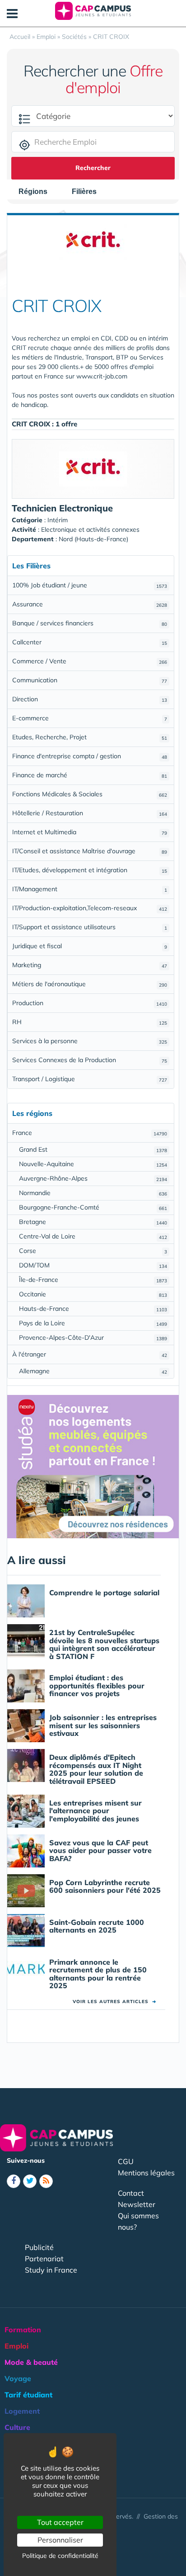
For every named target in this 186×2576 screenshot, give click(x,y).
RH (90, 1022)
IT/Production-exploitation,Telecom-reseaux (90, 908)
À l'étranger (90, 1354)
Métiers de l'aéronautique (90, 984)
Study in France (51, 2270)
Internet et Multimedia (90, 832)
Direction (90, 699)
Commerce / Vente (90, 661)
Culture (17, 2427)
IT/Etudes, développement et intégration (90, 870)
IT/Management (90, 889)
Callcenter (90, 642)
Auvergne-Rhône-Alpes (93, 1178)
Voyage (18, 2378)
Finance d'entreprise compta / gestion (90, 756)
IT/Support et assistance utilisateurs (90, 927)
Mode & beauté (31, 2362)
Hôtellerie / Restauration (90, 813)
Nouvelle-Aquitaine (93, 1164)
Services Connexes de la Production (90, 1060)
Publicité (39, 2247)
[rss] (46, 2181)
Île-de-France (93, 1280)
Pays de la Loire (93, 1323)
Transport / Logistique (90, 1079)
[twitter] (30, 2181)
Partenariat (44, 2259)
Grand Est (93, 1149)
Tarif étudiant (28, 2395)
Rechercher (93, 168)
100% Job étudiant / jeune (90, 585)
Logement (22, 2411)
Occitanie (93, 1294)
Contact (131, 2193)
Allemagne (93, 1371)
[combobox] (37, 192)
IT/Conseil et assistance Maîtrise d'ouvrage (90, 851)
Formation (23, 2330)
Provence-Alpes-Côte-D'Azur (93, 1338)
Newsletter (137, 2204)
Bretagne (93, 1222)
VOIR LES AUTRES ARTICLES (114, 2002)
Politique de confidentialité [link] (60, 2556)
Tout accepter (60, 2522)
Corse (93, 1251)
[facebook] (14, 2181)
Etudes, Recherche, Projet (90, 737)
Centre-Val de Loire (93, 1236)
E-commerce (90, 718)
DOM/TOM (93, 1265)
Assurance (90, 604)
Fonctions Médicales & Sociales (90, 794)
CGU (126, 2161)
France (90, 1133)
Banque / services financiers (90, 623)
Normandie (93, 1193)
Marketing (90, 965)
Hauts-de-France (93, 1309)
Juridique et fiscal (90, 946)
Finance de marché (90, 775)
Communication (90, 680)
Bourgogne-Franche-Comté (93, 1207)
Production (90, 1003)
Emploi (16, 2346)
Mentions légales (146, 2173)
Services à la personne (90, 1041)
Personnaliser (60, 2540)
